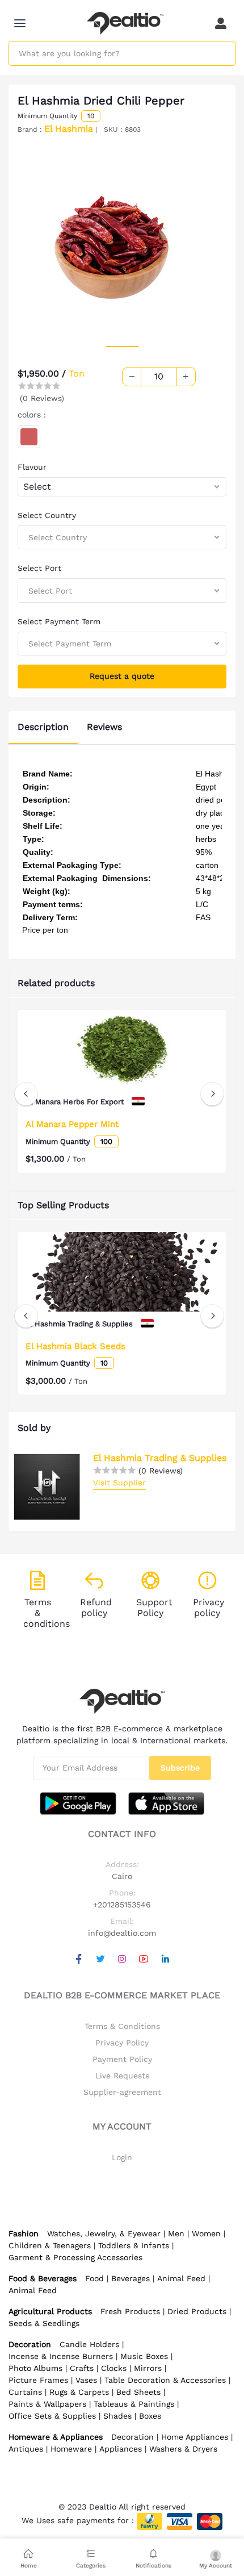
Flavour (32, 467)
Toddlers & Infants (134, 2245)
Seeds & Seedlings (44, 2323)
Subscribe (180, 1768)
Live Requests (122, 2076)
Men (176, 2233)
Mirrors (148, 2368)
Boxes (150, 2416)
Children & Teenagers (50, 2245)
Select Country (47, 515)
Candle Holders (89, 2344)
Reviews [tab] (104, 727)
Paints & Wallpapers (47, 2404)
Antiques (26, 2449)
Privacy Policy (122, 2043)
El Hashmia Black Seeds (75, 1346)
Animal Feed (181, 2278)
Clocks (114, 2368)
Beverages (131, 2278)
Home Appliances (195, 2437)
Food (94, 2278)
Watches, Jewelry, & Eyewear (104, 2233)
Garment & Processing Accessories (75, 2257)
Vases (86, 2380)
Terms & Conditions (122, 2026)
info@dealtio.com (122, 1933)
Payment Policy (122, 2059)
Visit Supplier (119, 1483)
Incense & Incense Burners (61, 2356)
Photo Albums (35, 2368)
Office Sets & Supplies (52, 2416)
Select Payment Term (59, 621)
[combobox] (122, 487)
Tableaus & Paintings (134, 2404)
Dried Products (197, 2311)
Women (206, 2233)
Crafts (82, 2368)
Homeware (71, 2449)
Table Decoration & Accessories (165, 2380)
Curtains (25, 2392)
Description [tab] (43, 727)
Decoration (132, 2437)
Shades (117, 2416)
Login (122, 2157)
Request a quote (122, 676)
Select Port (39, 568)
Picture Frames (38, 2380)
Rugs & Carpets (79, 2392)
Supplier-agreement (122, 2092)
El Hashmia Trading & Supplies (160, 1458)
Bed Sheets (138, 2392)
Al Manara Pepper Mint (72, 1124)
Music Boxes (144, 2356)
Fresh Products (130, 2311)
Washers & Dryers (183, 2449)
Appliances (121, 2449)
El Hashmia (69, 129)
